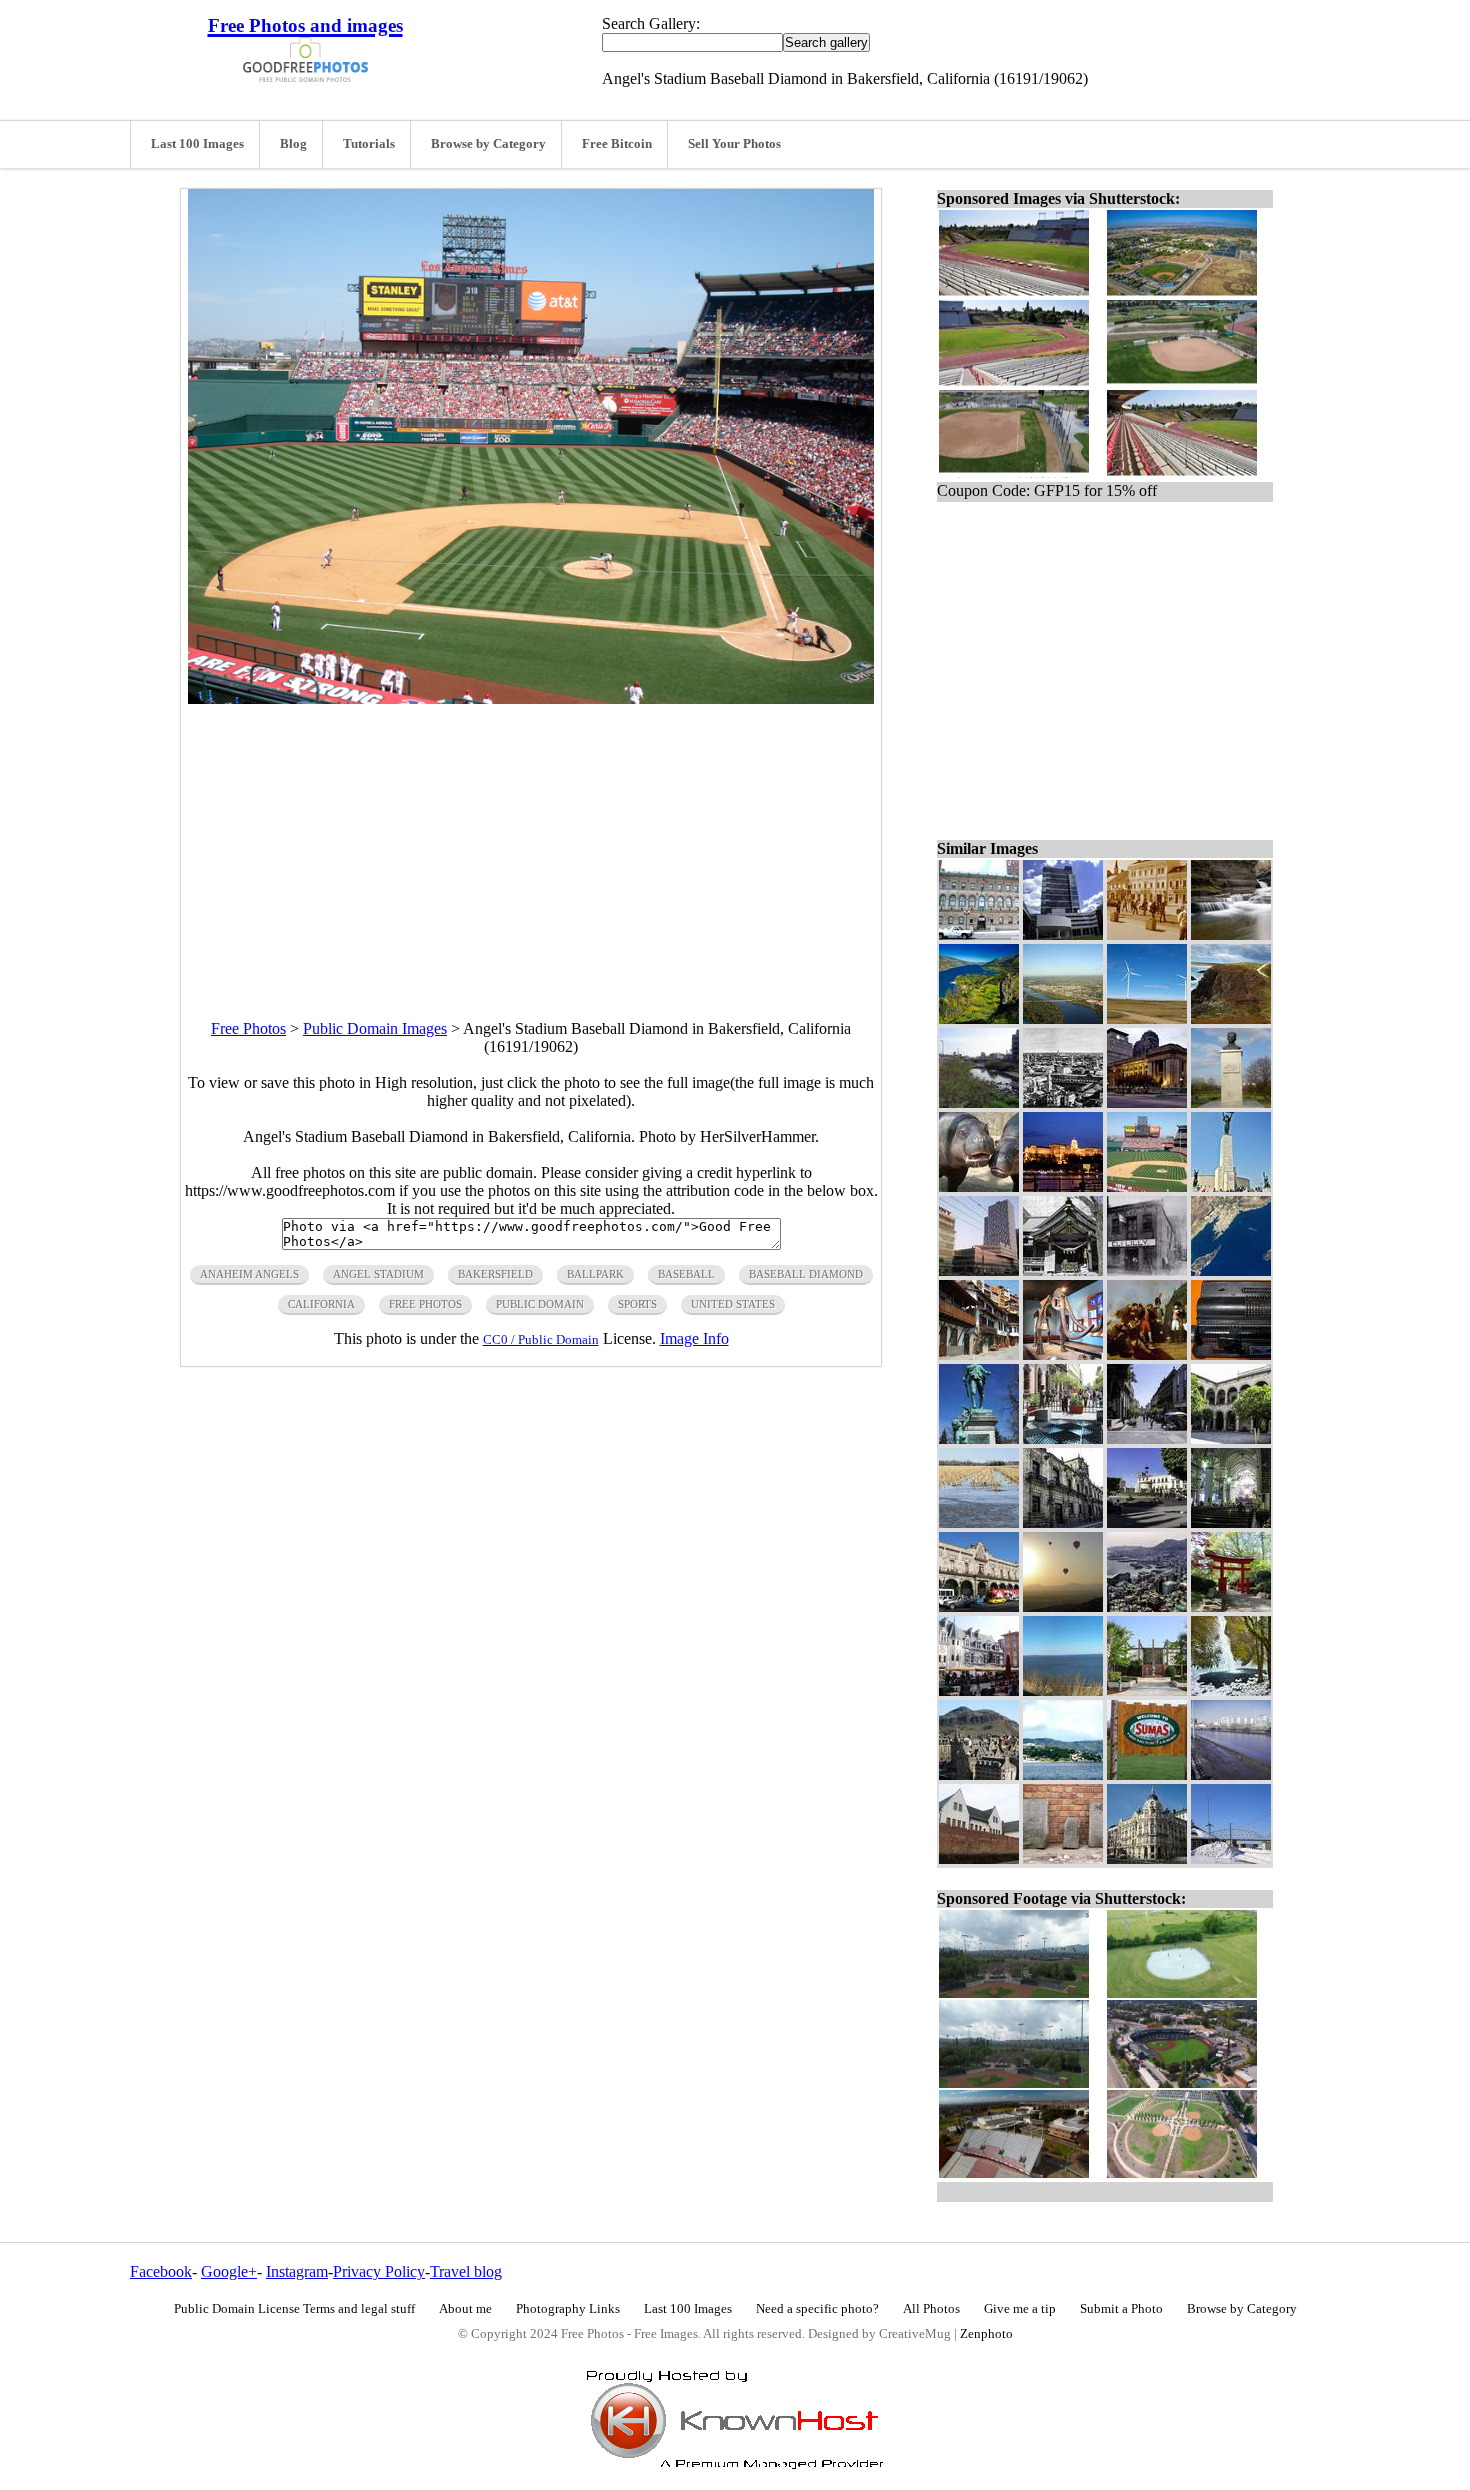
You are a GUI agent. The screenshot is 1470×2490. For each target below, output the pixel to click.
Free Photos (248, 1028)
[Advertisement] (531, 844)
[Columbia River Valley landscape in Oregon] (979, 1018)
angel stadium (378, 1274)
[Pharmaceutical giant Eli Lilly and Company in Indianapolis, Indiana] (1147, 1270)
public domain (540, 1304)
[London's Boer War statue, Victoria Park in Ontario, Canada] (979, 1438)
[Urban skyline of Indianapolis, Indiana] (1147, 1102)
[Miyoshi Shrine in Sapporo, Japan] (1063, 1270)
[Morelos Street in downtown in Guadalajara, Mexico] (1147, 1438)
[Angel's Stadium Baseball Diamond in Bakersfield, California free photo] (531, 698)
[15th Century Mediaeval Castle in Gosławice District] (979, 1858)
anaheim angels (249, 1274)
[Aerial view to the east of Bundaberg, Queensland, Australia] (1063, 1018)
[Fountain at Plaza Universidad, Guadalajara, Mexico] (1147, 1522)
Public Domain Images (375, 1028)
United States (733, 1304)
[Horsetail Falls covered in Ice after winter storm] (1231, 1690)
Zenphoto (986, 2334)
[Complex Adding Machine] (1231, 1354)
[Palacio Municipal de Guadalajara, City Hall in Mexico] (979, 1606)
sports (637, 1304)
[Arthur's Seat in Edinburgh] (979, 1774)
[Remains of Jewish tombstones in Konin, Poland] (1063, 1858)
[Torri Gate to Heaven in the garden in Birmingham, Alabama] (1231, 1606)
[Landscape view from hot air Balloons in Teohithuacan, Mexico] (1063, 1606)
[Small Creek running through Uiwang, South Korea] (979, 1102)
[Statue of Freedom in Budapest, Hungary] (1231, 1186)
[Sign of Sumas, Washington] (1147, 1774)
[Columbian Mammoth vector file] (1063, 1354)
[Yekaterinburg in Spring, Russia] (1231, 1774)
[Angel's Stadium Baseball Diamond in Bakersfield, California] (1147, 1186)
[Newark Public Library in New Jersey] (979, 934)
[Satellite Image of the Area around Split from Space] (1231, 1270)
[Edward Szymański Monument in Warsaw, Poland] (1231, 1102)
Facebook (161, 2271)
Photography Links (568, 2309)
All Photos (931, 2309)
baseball (686, 1274)
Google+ (229, 2271)
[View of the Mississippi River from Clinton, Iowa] (1063, 1690)
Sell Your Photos (734, 144)
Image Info (694, 1338)
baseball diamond (806, 1274)
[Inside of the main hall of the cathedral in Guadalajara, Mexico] (1231, 1522)
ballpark (595, 1274)
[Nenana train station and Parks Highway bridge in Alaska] (1231, 1858)
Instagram (297, 2271)
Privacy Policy (379, 2271)
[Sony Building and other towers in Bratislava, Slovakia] (979, 1270)
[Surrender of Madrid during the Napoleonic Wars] (1147, 1354)
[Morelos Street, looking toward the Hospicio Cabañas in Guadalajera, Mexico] (1063, 1438)
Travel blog (466, 2271)
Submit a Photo (1121, 2309)
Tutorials (369, 144)
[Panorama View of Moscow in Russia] (1063, 1102)
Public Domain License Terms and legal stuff (294, 2309)
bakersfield (495, 1274)
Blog (293, 144)
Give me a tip (1020, 2309)
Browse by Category (488, 144)
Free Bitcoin (617, 144)
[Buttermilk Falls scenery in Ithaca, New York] (1231, 934)
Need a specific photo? (817, 2309)
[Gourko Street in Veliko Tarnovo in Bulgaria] (979, 1354)
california (321, 1304)
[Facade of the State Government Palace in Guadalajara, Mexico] (1063, 1522)
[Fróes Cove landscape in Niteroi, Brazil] (1063, 1774)
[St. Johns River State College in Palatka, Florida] (1147, 1690)
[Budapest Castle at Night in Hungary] (1063, 1186)
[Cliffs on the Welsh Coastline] (1231, 1018)
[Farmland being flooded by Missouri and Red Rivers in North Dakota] (979, 1522)
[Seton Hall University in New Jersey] (1063, 934)
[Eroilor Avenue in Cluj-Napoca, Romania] (1147, 934)
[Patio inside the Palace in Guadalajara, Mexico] (1231, 1438)
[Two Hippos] (979, 1186)
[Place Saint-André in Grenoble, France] (979, 1690)
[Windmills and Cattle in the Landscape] (1147, 1018)
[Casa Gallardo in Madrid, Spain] (1147, 1858)
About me (465, 2309)
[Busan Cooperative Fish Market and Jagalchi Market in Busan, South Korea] (1147, 1606)
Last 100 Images (197, 144)
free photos (425, 1304)
